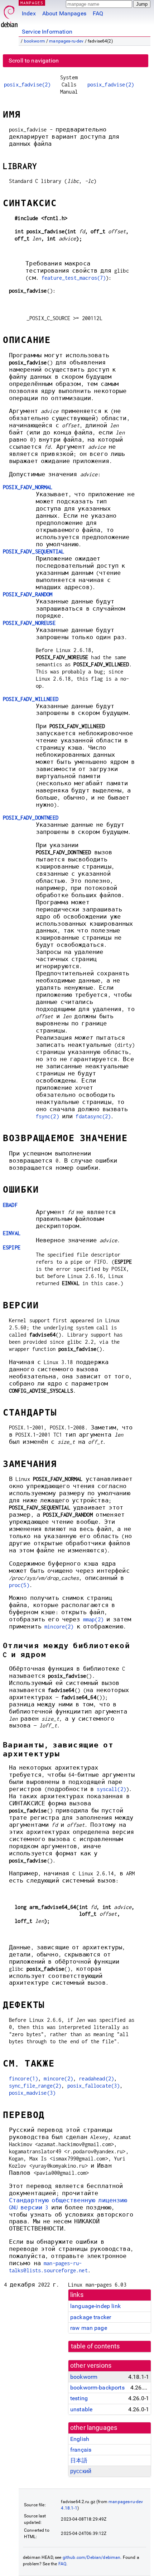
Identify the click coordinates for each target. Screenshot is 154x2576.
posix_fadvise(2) (27, 84)
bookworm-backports (97, 2388)
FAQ (98, 13)
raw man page (89, 2328)
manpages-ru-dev (66, 41)
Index (29, 13)
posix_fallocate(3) (94, 2086)
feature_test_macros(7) (74, 278)
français (81, 2450)
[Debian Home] (9, 14)
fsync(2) (47, 1116)
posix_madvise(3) (32, 2093)
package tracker (91, 2317)
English (80, 2439)
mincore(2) (59, 1627)
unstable (81, 2409)
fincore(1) (24, 2078)
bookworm (35, 41)
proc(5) (19, 1585)
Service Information (47, 32)
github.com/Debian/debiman (92, 2557)
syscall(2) (111, 1789)
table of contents (95, 2346)
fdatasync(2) (93, 1116)
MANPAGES (32, 3)
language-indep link (95, 2306)
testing (79, 2398)
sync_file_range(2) (35, 2086)
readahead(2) (96, 2078)
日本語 (79, 2460)
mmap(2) (93, 1619)
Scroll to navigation (34, 61)
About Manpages (64, 13)
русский (81, 2471)
